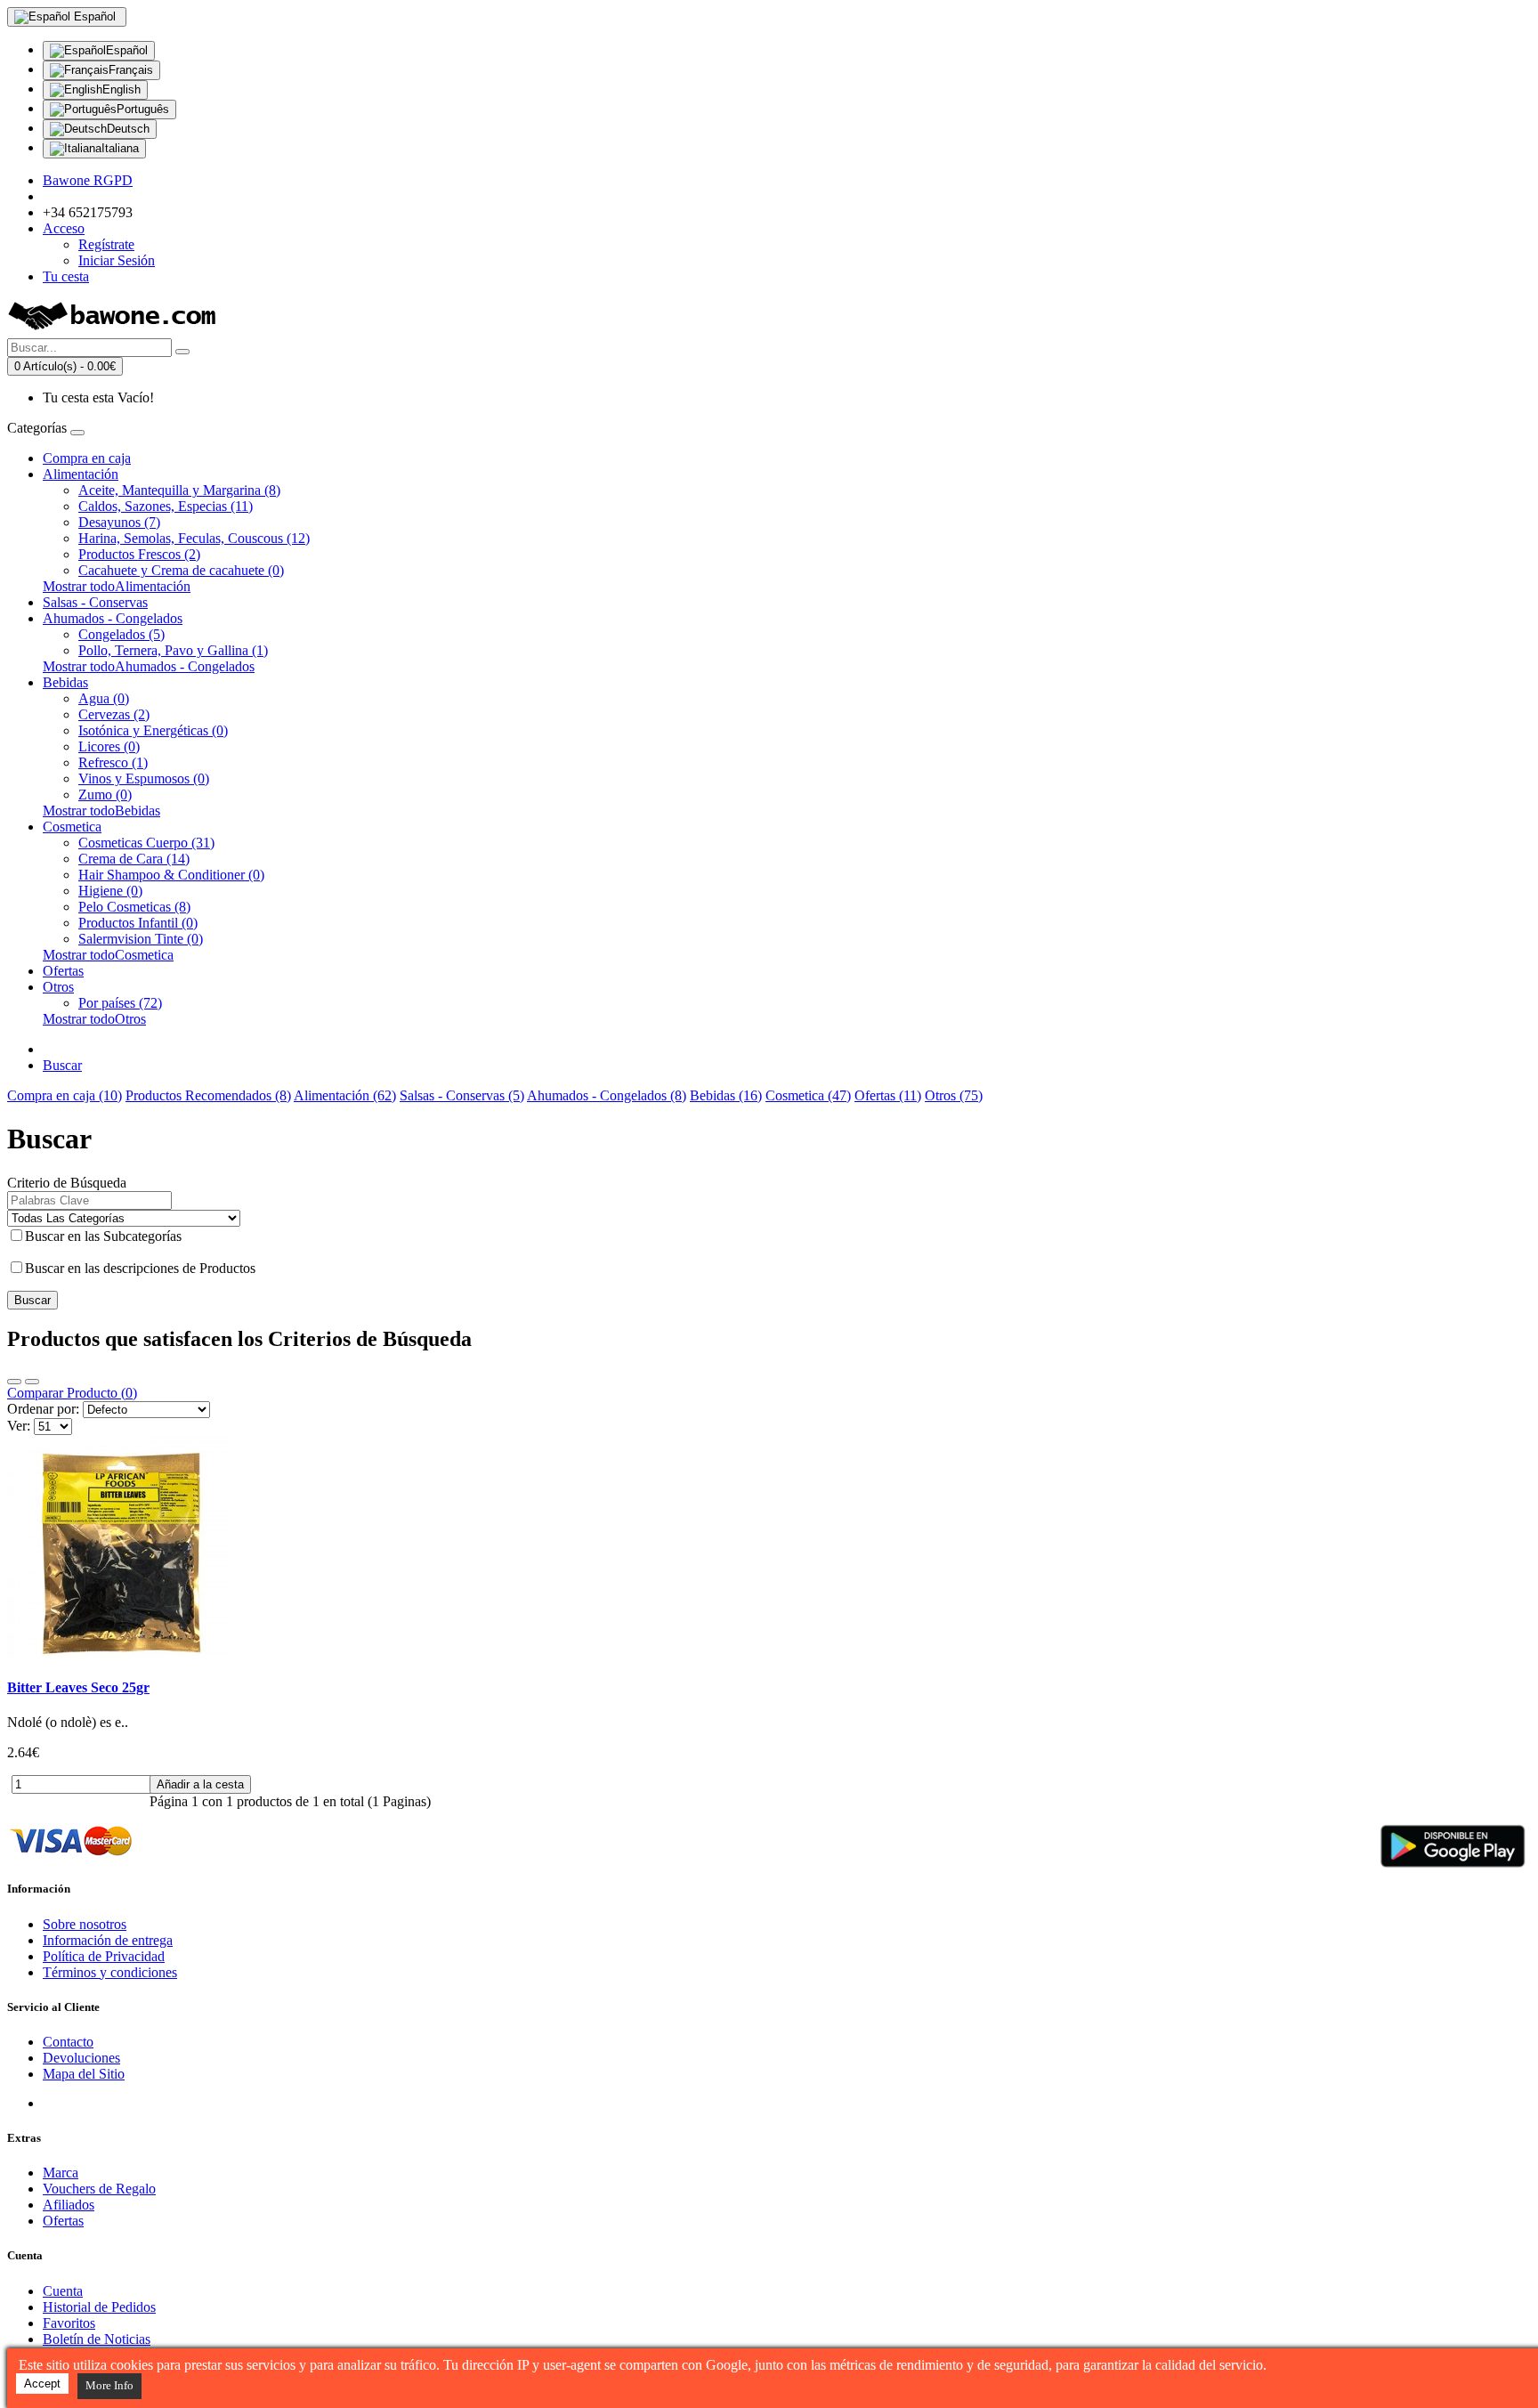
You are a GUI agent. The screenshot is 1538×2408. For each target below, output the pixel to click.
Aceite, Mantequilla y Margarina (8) (179, 490)
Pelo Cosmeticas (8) (134, 907)
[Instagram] (123, 2103)
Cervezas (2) (114, 714)
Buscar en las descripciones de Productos (140, 1268)
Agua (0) (104, 698)
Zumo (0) (105, 795)
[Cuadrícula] (32, 1382)
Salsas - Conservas (95, 602)
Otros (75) (954, 1095)
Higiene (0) (110, 891)
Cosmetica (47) (808, 1095)
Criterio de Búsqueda (67, 1183)
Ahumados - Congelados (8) (607, 1095)
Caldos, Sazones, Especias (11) (166, 506)
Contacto (68, 2042)
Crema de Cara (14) (134, 859)
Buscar (62, 1065)
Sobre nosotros (85, 1924)
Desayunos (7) (119, 522)
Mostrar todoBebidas (101, 811)
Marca (61, 2173)
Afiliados (69, 2205)
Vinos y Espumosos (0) (144, 778)
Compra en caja (87, 458)
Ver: (19, 1426)
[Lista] (14, 1382)
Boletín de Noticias (97, 2339)
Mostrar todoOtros (94, 1019)
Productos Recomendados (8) (208, 1095)
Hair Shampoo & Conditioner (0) (171, 875)
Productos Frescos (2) (139, 554)
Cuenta (63, 2291)
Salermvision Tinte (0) (141, 939)
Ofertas (63, 971)
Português (143, 109)
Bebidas (65, 682)
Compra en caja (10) (65, 1095)
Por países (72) (120, 1003)
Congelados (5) (121, 634)
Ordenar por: (43, 1409)
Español (127, 50)
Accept (42, 2384)
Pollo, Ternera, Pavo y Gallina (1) (173, 650)
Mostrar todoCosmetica (108, 955)
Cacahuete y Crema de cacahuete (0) (181, 570)
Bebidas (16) (726, 1095)
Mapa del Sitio (84, 2074)
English (121, 89)
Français (131, 70)
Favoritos (69, 2323)
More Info (109, 2385)
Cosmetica (72, 827)
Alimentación (81, 474)
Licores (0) (109, 746)
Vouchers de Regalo (99, 2189)
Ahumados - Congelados (113, 618)
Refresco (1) (113, 762)
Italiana (120, 148)
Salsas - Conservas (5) (462, 1095)
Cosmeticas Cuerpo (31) (146, 843)
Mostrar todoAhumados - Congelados (149, 666)
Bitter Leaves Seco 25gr (78, 1687)
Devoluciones (81, 2058)
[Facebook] (57, 2103)
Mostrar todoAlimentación (117, 586)
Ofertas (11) (888, 1095)
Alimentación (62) (345, 1095)
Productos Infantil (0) (138, 923)
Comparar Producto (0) (72, 1393)
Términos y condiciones (110, 1972)
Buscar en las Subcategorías (103, 1236)
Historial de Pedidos (99, 2307)
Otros (58, 987)
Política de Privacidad (104, 1956)
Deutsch (128, 129)
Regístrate (106, 244)
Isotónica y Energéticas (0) (153, 730)
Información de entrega (108, 1940)
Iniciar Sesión (117, 260)
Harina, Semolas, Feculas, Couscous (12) (194, 538)
